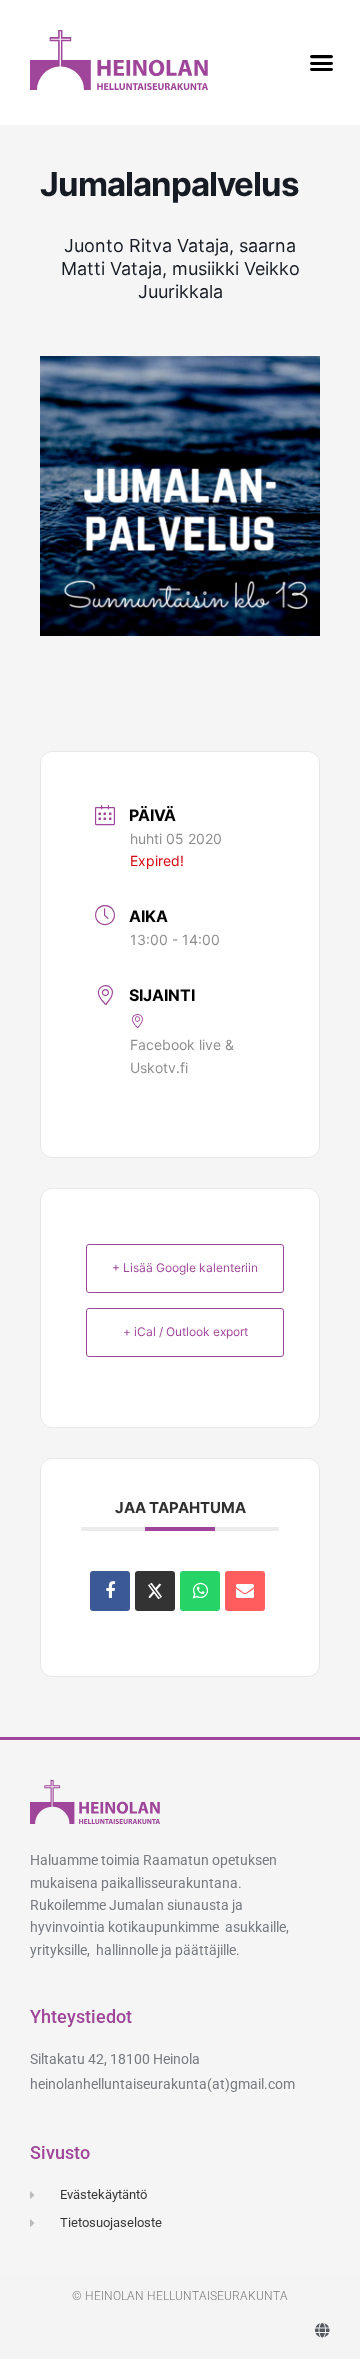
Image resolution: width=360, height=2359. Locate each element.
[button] (322, 63)
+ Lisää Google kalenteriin (185, 1267)
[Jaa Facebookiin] (110, 1591)
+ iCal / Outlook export (185, 1331)
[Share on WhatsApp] (200, 1591)
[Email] (245, 1591)
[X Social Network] (155, 1591)
